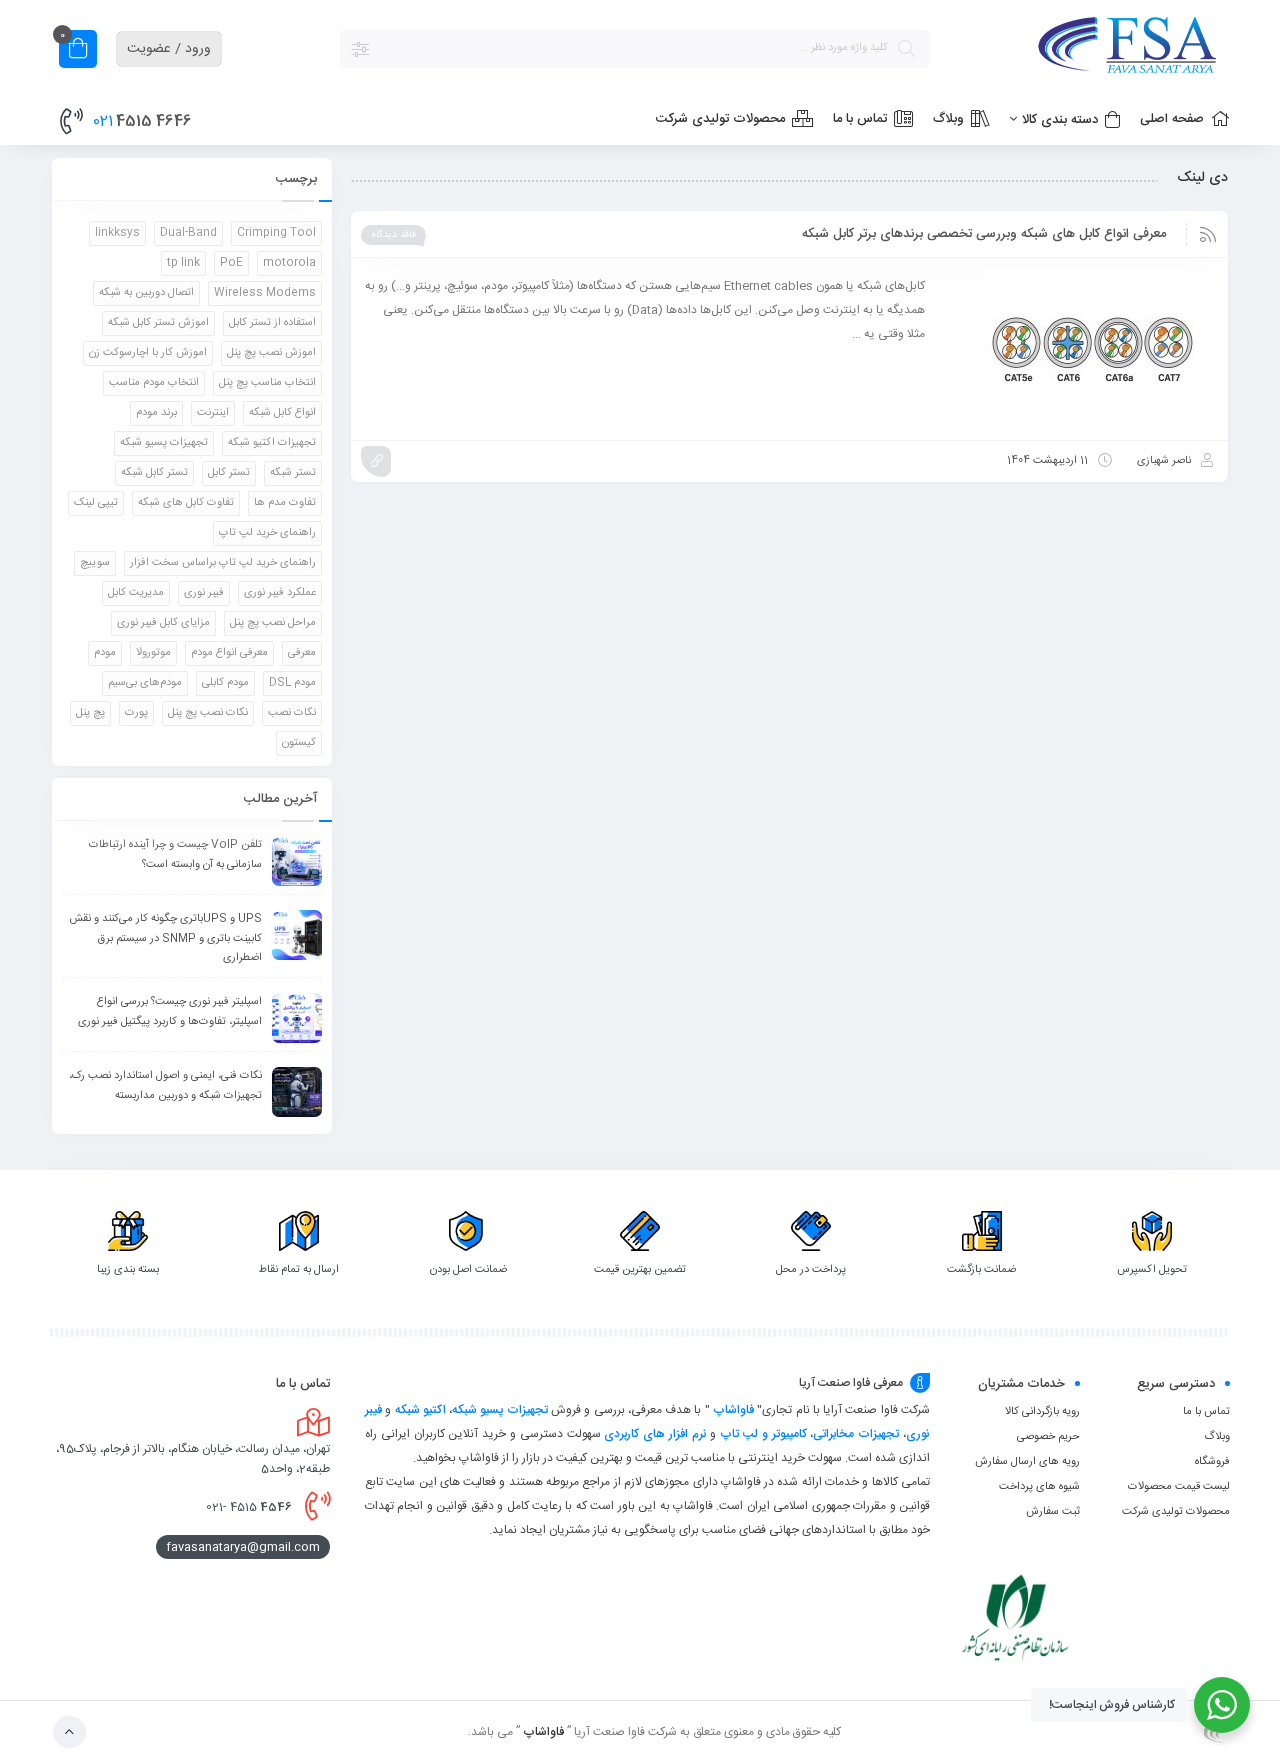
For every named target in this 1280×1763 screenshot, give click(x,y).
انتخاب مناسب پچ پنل (267, 383)
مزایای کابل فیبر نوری (163, 623)
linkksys (117, 233)
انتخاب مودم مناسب (154, 383)
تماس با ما (1206, 1412)
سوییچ (95, 563)
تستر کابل (229, 473)
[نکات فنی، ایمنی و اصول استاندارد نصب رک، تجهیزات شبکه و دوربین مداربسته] (297, 1092)
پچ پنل (90, 713)
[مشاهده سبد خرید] (78, 51)
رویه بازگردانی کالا (1042, 1412)
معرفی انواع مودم (229, 653)
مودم (105, 653)
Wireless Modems (265, 293)
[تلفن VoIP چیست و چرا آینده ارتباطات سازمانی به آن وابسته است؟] (297, 861)
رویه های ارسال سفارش (1027, 1462)
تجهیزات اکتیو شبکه (272, 443)
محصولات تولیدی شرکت (1176, 1512)
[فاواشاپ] (1090, 48)
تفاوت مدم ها (285, 503)
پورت (136, 713)
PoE (231, 263)
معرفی (302, 653)
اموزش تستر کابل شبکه (158, 323)
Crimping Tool (276, 233)
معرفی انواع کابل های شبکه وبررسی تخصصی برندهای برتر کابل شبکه (984, 234)
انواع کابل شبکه (282, 413)
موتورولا (153, 653)
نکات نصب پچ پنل (208, 713)
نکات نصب (292, 713)
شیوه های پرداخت (1039, 1487)
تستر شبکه (293, 473)
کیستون (299, 743)
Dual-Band (188, 233)
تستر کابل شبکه (154, 473)
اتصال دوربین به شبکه (146, 293)
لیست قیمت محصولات (1179, 1487)
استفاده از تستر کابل (272, 323)
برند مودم (156, 413)
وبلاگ (1217, 1437)
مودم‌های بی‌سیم (145, 683)
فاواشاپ (733, 1410)
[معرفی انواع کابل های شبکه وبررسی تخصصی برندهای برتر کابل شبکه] (1080, 349)
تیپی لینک (96, 503)
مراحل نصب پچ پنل (273, 623)
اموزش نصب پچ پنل (271, 353)
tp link (183, 263)
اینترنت (213, 413)
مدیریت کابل (136, 593)
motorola (289, 263)
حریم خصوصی (1048, 1437)
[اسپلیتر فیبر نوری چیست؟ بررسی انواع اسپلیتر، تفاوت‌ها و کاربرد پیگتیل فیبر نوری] (297, 1018)
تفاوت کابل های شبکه (186, 503)
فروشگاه (1212, 1462)
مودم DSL (292, 683)
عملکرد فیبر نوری (280, 593)
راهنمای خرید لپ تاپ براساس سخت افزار (223, 563)
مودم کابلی (225, 683)
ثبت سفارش (1053, 1512)
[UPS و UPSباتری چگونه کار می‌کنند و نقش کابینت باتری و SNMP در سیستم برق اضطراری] (297, 935)
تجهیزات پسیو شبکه (164, 443)
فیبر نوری (204, 593)
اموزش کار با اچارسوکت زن (148, 353)
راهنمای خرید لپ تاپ (267, 533)
